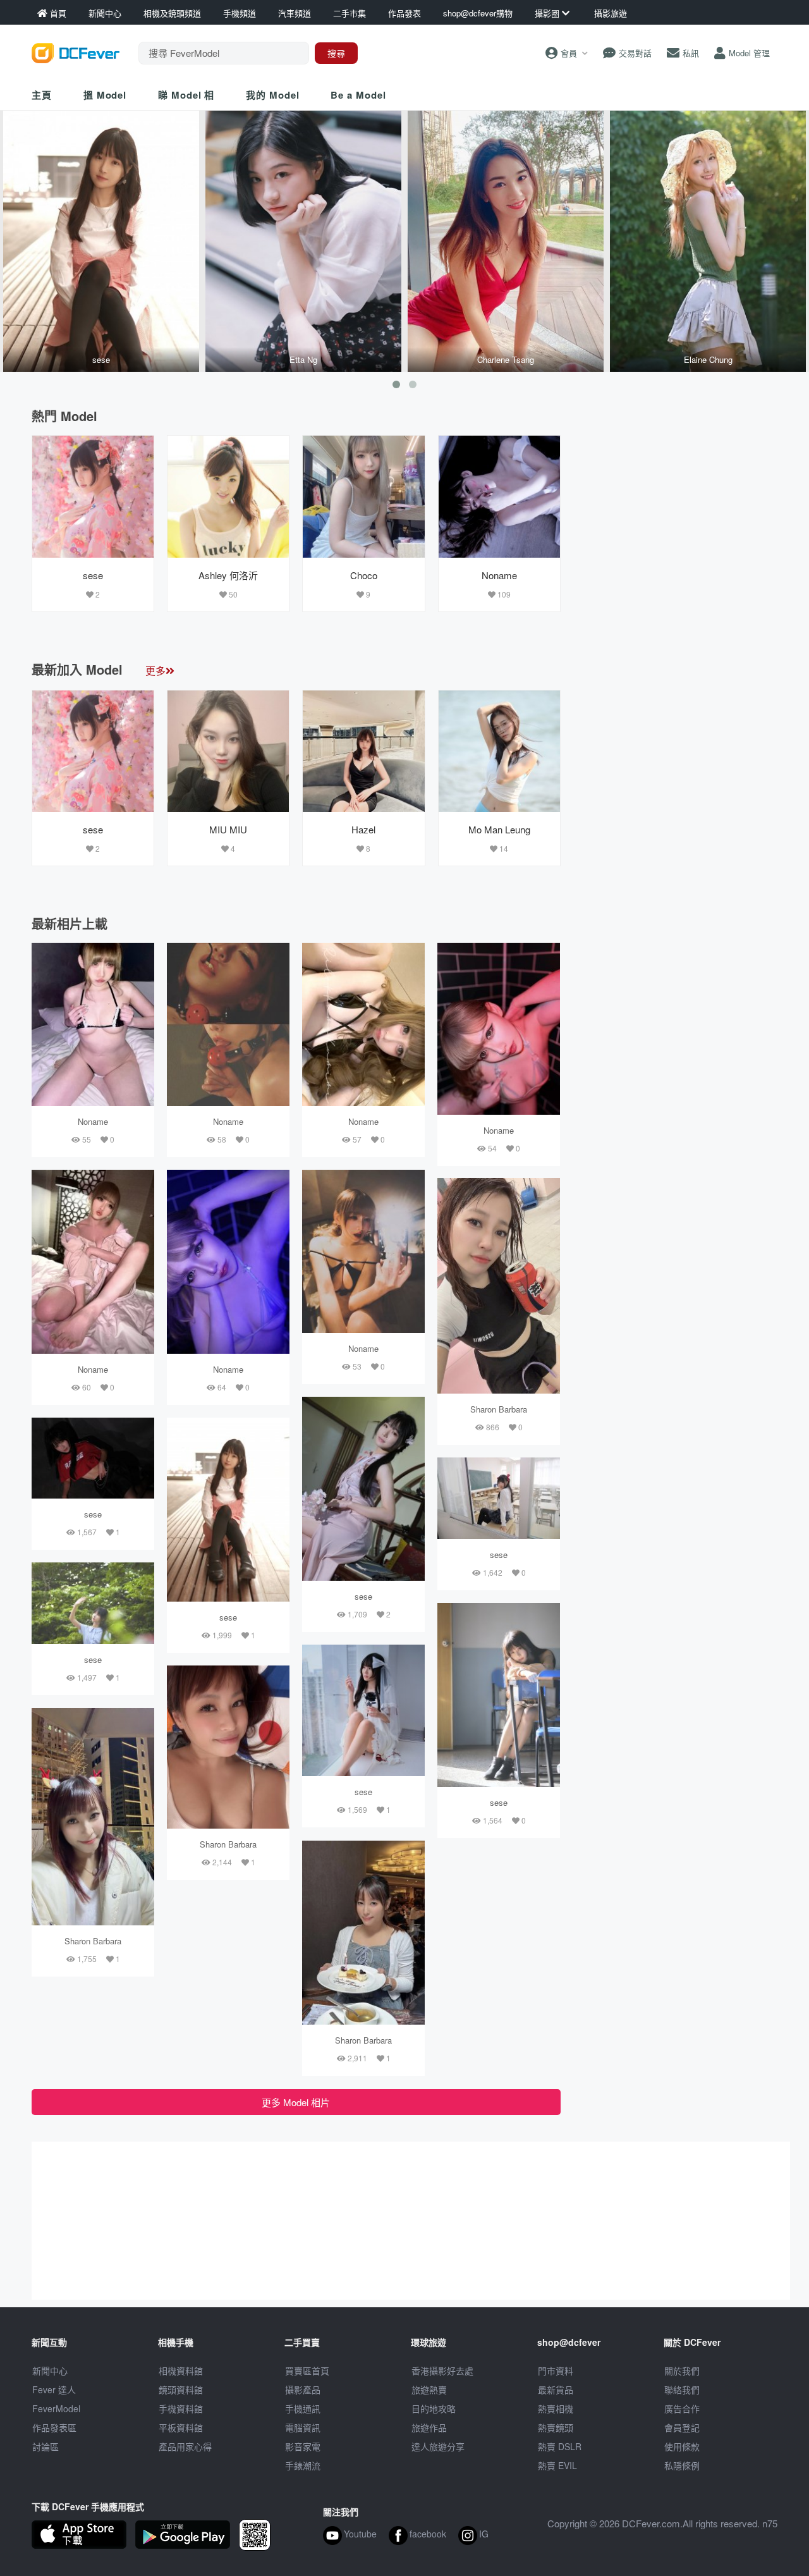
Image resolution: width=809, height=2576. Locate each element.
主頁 (42, 95)
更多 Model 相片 (296, 2102)
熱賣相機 (556, 2408)
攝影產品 (303, 2389)
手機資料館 (181, 2408)
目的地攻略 (434, 2408)
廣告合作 (682, 2408)
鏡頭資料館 (181, 2389)
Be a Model (358, 95)
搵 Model (105, 95)
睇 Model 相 (186, 95)
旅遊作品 (429, 2427)
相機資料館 (181, 2371)
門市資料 (556, 2371)
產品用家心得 (185, 2446)
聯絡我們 (682, 2389)
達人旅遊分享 (438, 2446)
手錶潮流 (303, 2465)
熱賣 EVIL (557, 2465)
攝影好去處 (442, 2371)
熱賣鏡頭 (556, 2427)
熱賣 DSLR (560, 2446)
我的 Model (272, 95)
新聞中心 (50, 2371)
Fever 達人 (54, 2389)
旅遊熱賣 (429, 2389)
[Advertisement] (675, 514)
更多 (155, 671)
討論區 (46, 2446)
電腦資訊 (303, 2427)
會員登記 (682, 2427)
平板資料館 (181, 2427)
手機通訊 (303, 2408)
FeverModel (56, 2408)
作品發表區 (54, 2427)
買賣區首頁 (307, 2371)
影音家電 (303, 2446)
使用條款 (682, 2446)
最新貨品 (556, 2389)
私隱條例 (682, 2465)
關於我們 (682, 2371)
